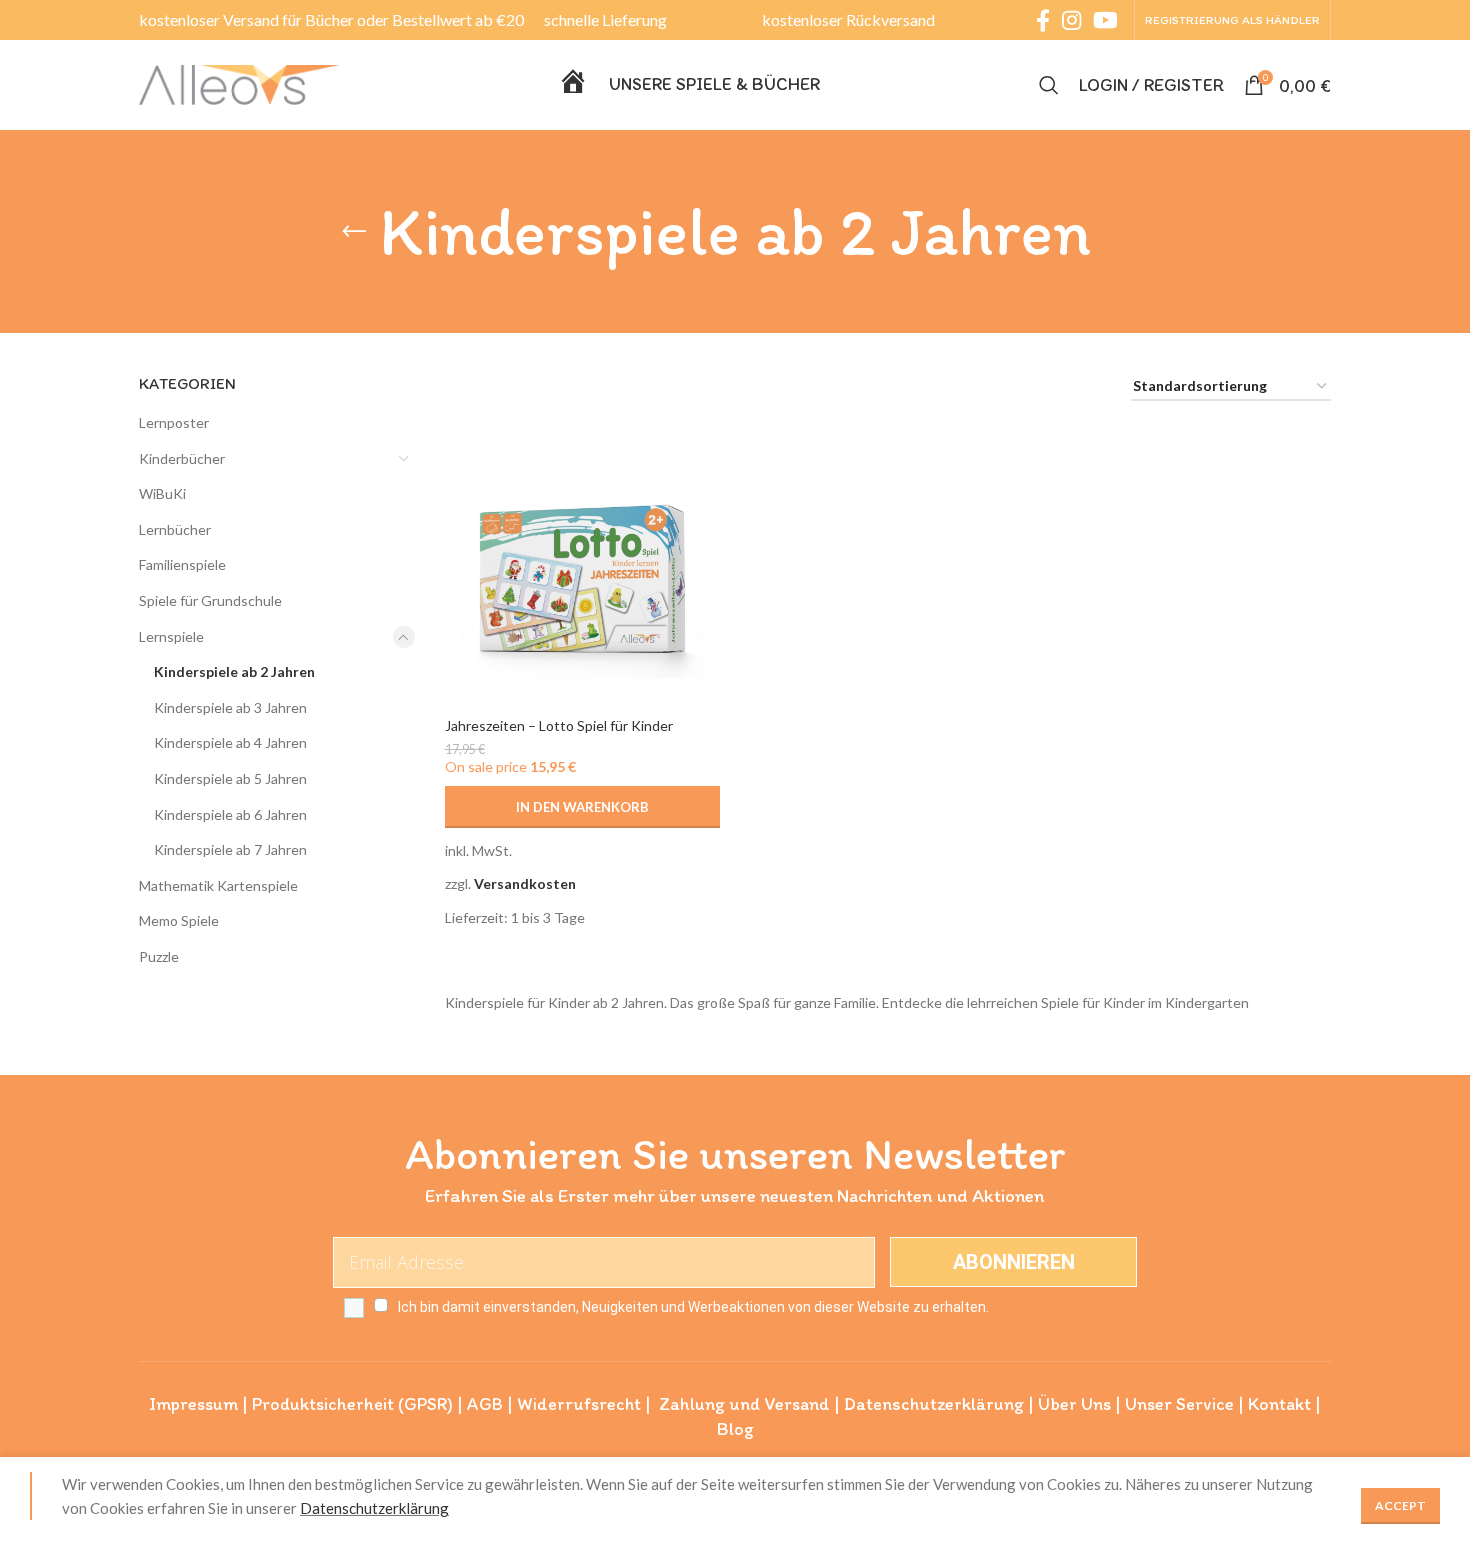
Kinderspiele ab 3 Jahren (230, 707)
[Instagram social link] (1071, 20)
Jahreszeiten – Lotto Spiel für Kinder (559, 725)
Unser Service (1179, 1404)
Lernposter (174, 422)
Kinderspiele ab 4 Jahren (230, 742)
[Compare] (705, 463)
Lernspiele (171, 636)
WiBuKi (162, 493)
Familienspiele (182, 564)
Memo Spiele (179, 920)
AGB (485, 1404)
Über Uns (1074, 1404)
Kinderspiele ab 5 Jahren (230, 778)
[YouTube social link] (1105, 20)
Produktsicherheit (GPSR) (352, 1404)
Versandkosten (525, 883)
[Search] (1049, 85)
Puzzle (159, 956)
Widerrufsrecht (579, 1404)
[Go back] (354, 232)
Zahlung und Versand (744, 1404)
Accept (1400, 1505)
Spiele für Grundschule (210, 600)
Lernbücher (175, 529)
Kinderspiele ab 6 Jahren (230, 814)
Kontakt (1279, 1404)
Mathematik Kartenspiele (218, 885)
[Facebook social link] (1043, 20)
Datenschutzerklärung (934, 1404)
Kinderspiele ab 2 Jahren (234, 671)
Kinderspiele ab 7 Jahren (230, 849)
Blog (735, 1429)
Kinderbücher (182, 458)
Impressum (193, 1404)
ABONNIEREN (1014, 1262)
